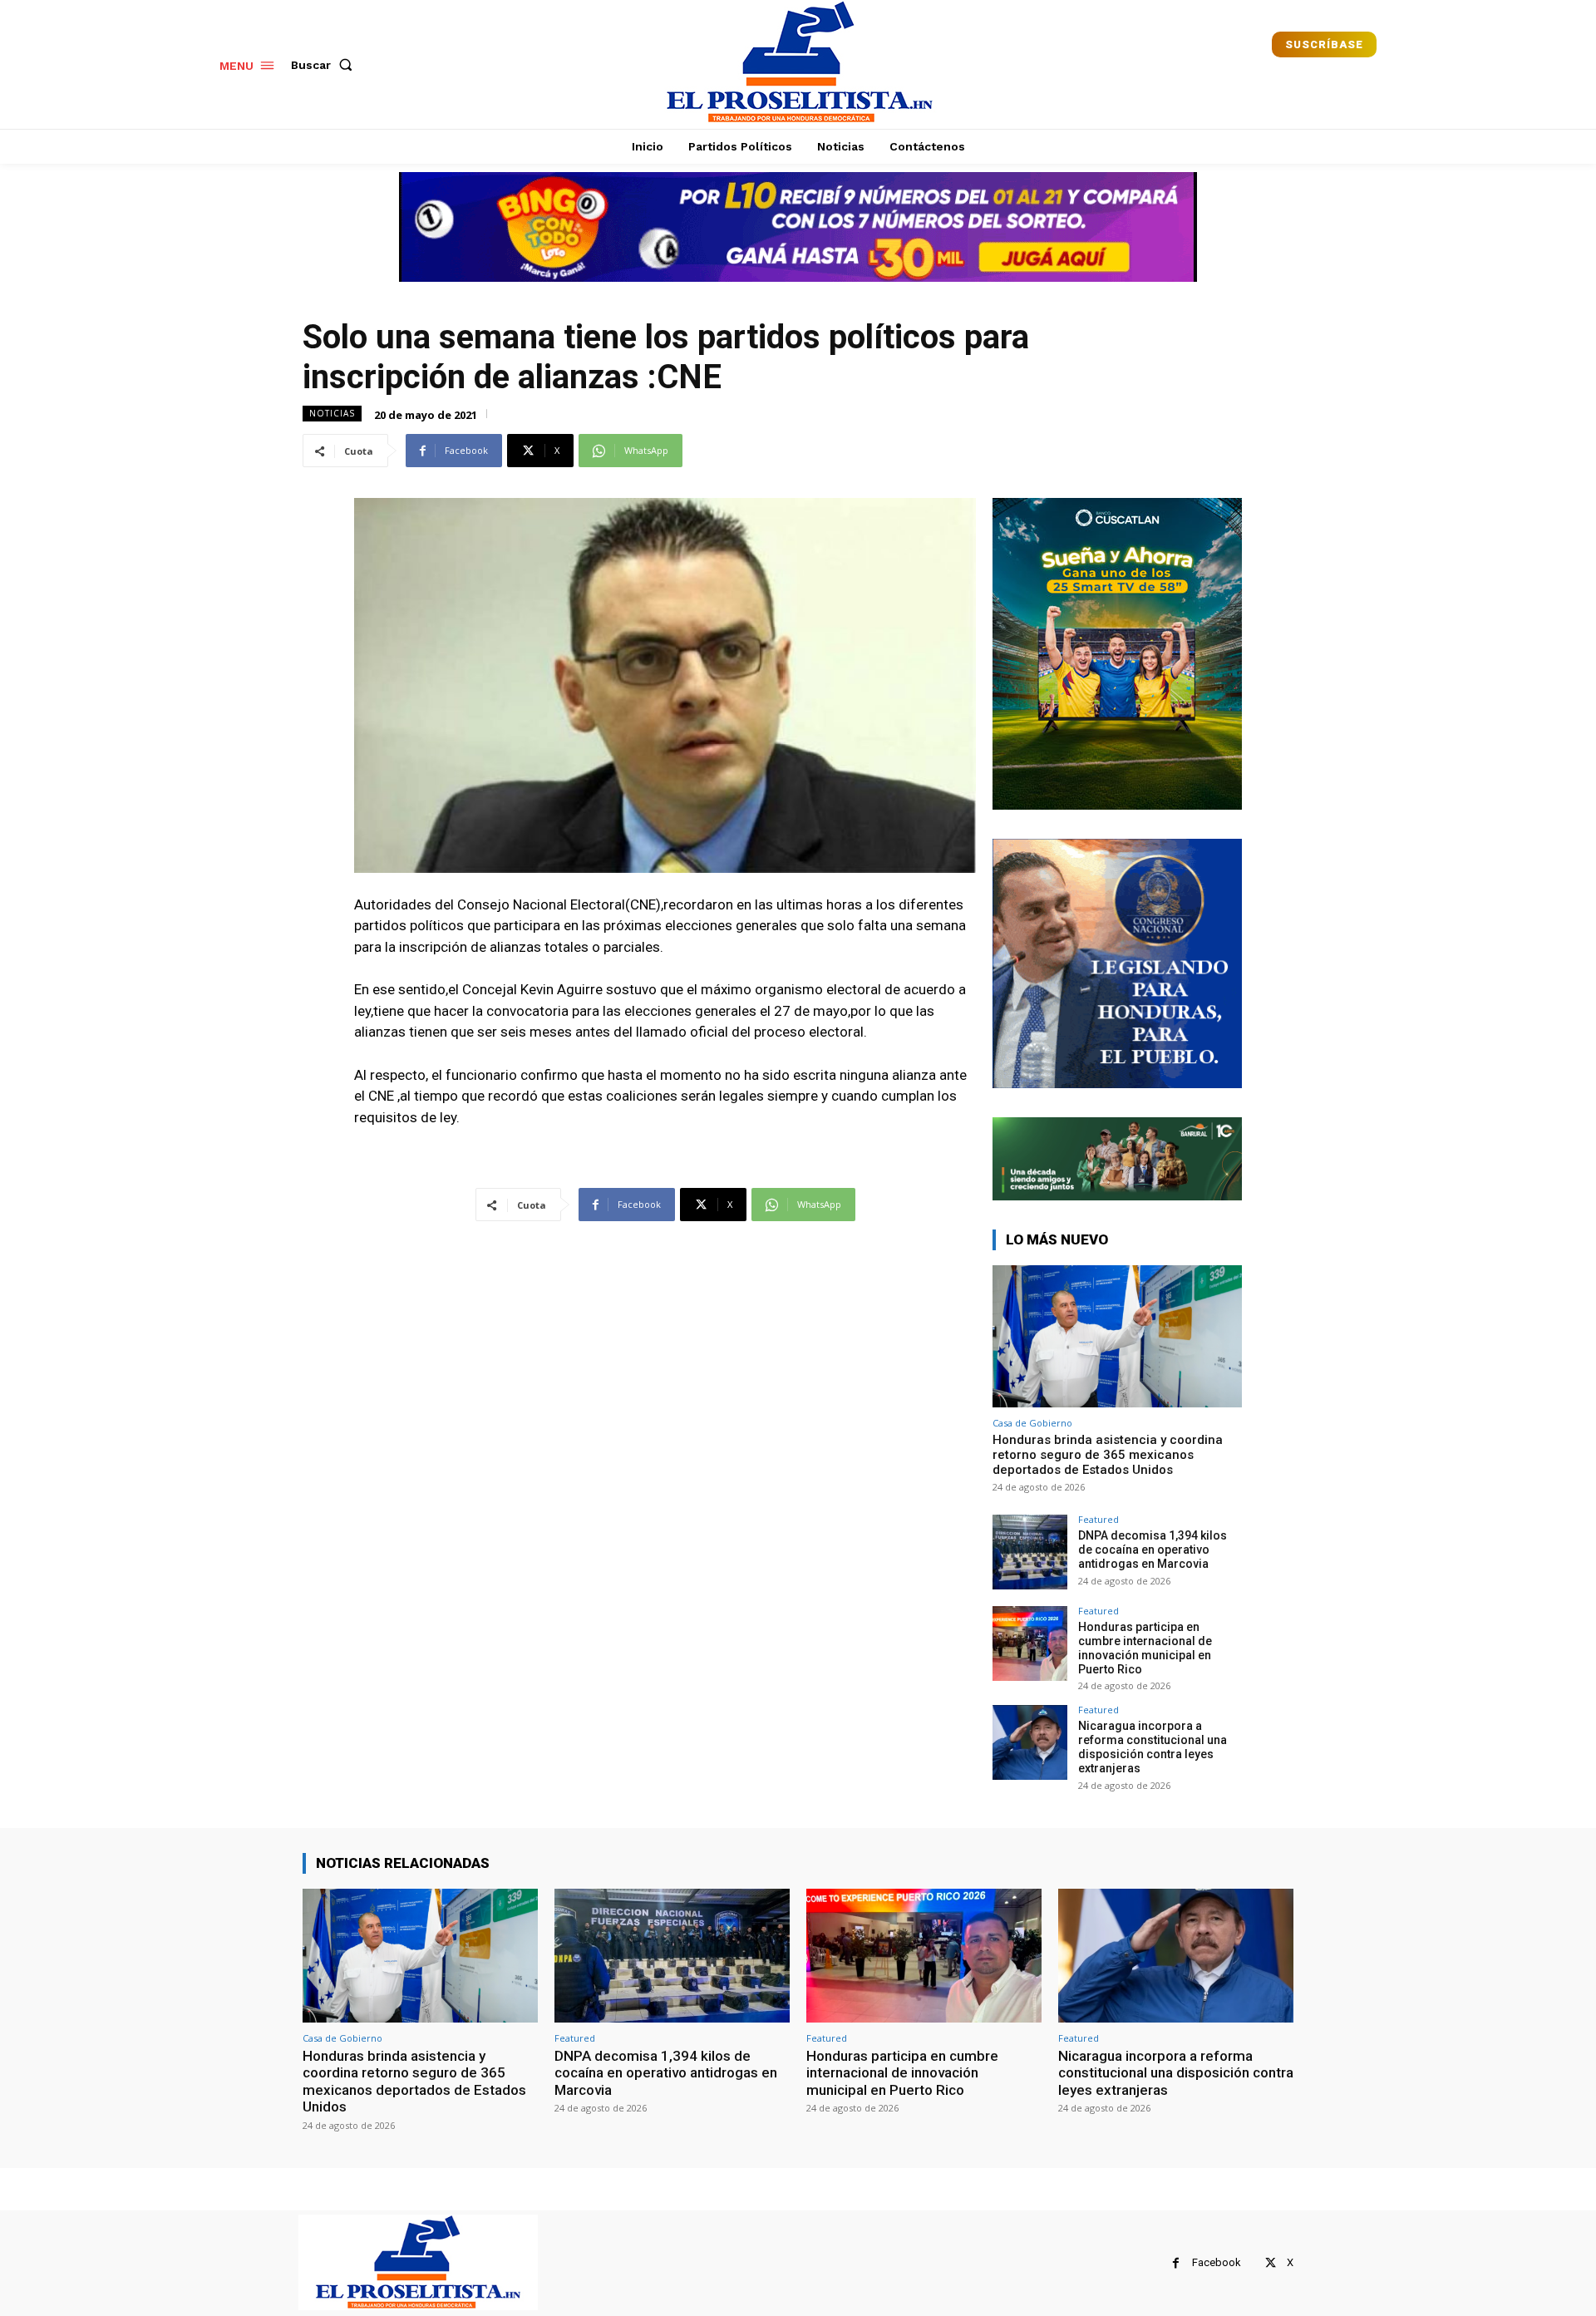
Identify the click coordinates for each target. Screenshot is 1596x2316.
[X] (1271, 2263)
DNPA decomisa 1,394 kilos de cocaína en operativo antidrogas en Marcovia (1153, 1550)
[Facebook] (1176, 2263)
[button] (325, 65)
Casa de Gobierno (1032, 1423)
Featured (1098, 1519)
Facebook (1217, 2262)
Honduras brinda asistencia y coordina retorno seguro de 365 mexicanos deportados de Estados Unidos (1108, 1455)
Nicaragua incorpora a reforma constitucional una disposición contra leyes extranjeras (1153, 1747)
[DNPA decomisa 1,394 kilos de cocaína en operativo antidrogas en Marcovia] (1030, 1552)
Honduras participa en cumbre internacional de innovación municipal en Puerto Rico (1145, 1648)
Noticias (332, 413)
